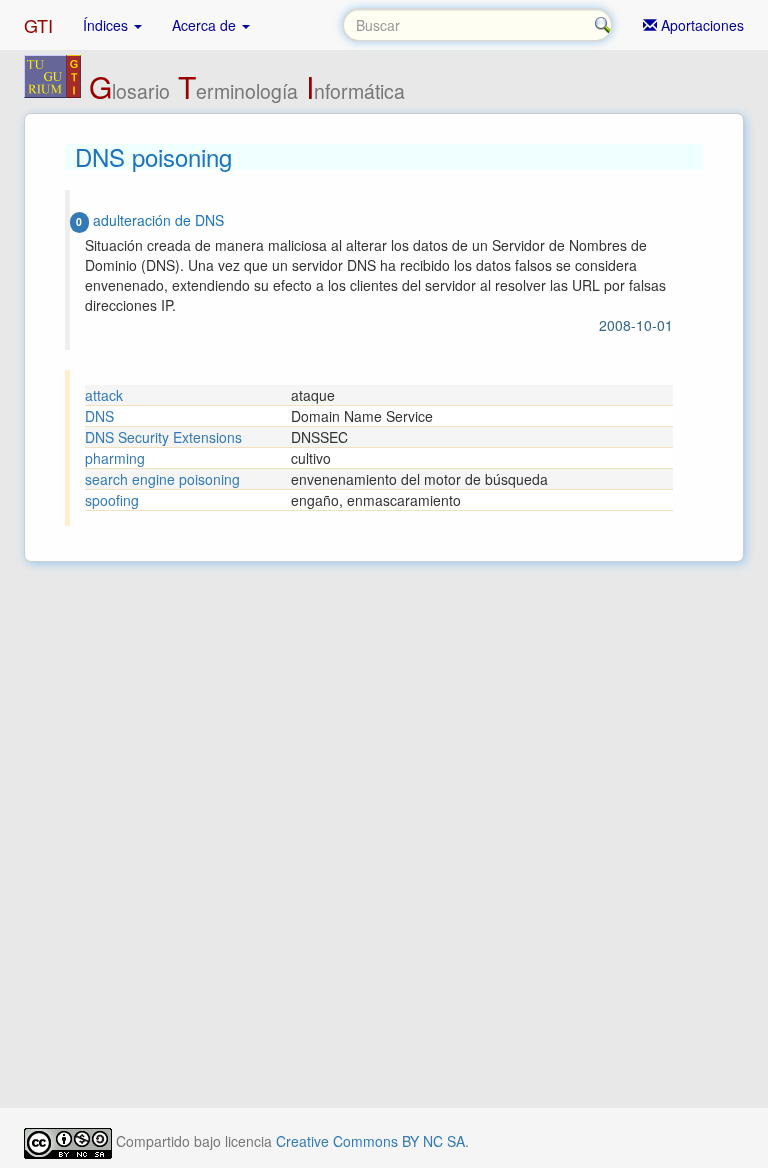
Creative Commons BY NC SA (370, 1141)
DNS (99, 416)
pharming (115, 458)
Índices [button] (107, 25)
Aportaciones (700, 25)
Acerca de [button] (206, 25)
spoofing (112, 500)
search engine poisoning (162, 479)
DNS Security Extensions (163, 437)
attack (104, 395)
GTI (38, 25)
